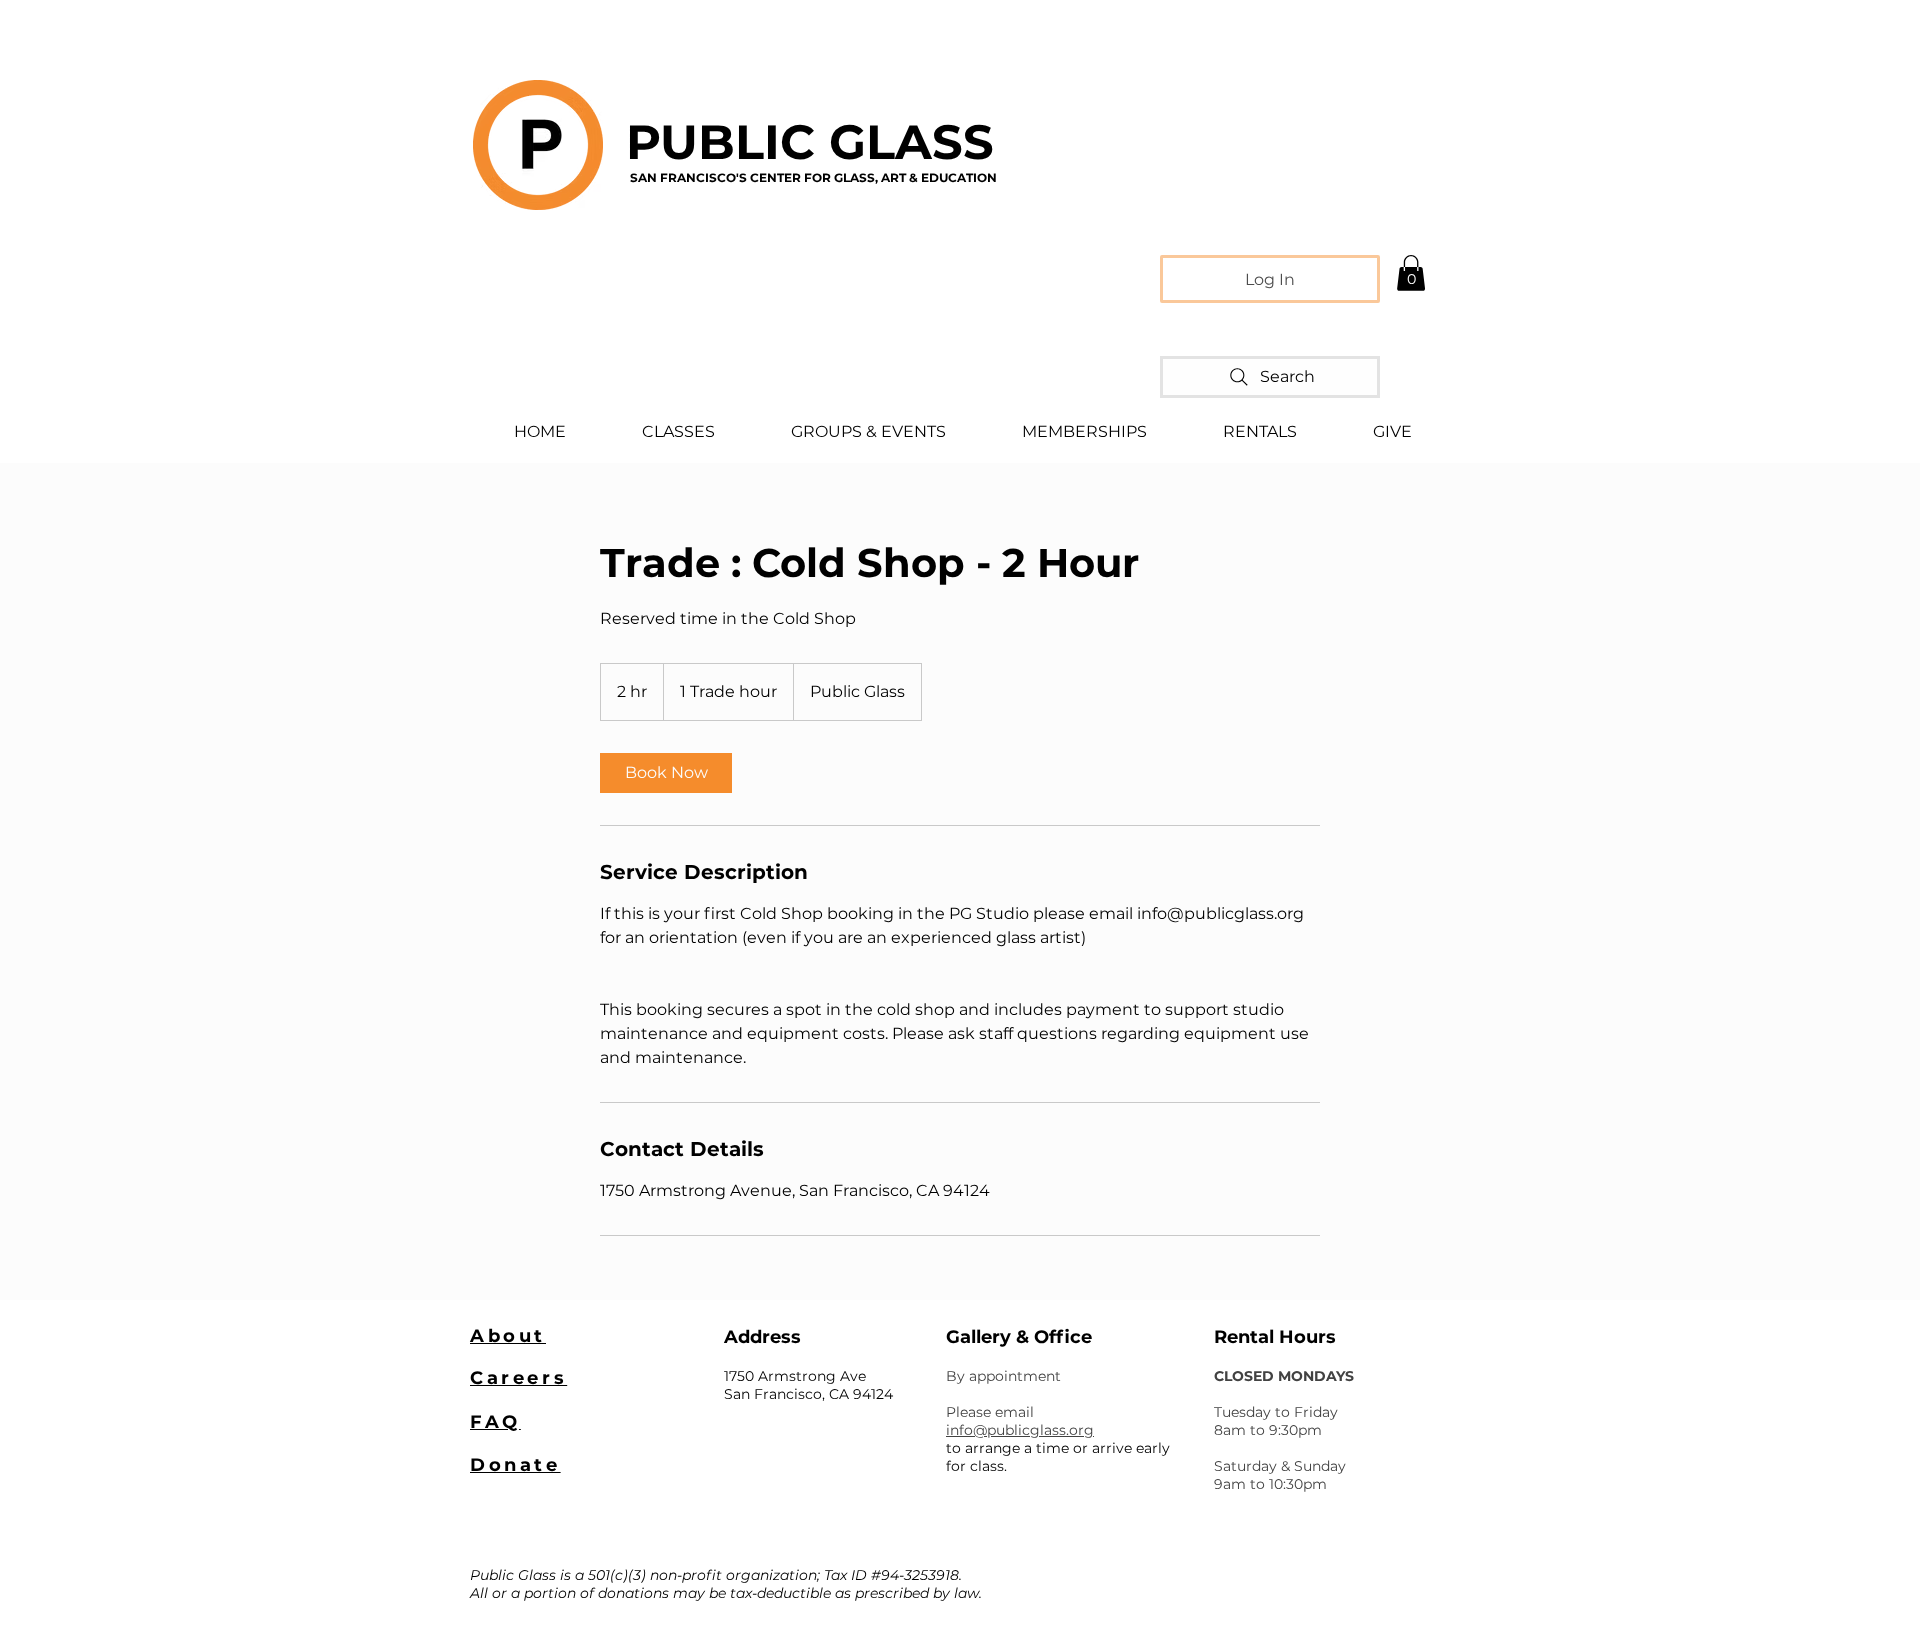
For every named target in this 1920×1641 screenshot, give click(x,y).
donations (633, 1593)
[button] (1411, 273)
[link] (666, 773)
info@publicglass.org (1020, 1430)
